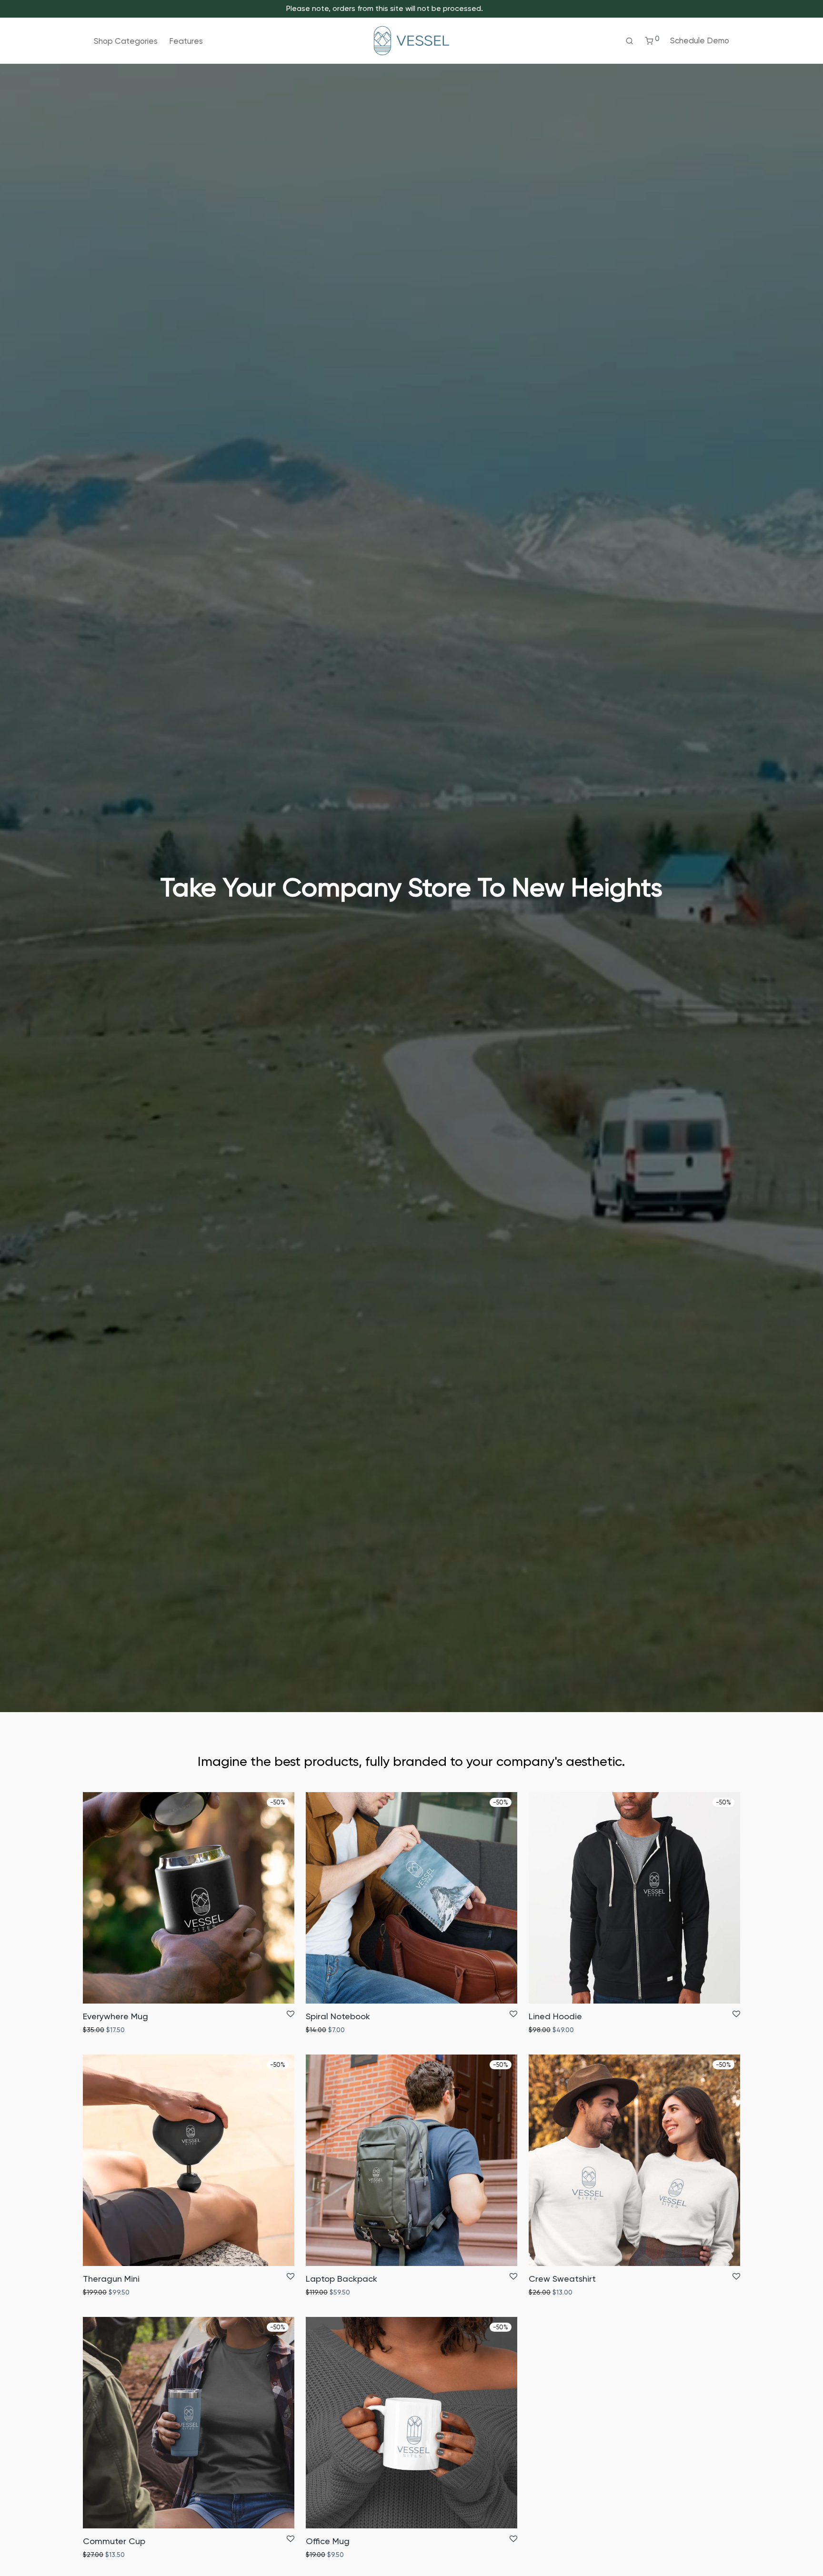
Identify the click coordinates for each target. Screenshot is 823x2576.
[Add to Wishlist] (291, 2015)
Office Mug (328, 2541)
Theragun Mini (111, 2279)
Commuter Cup (114, 2541)
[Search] (629, 41)
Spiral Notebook (338, 2016)
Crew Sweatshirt (562, 2279)
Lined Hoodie (555, 2016)
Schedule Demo (700, 40)
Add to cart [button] (98, 2030)
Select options (549, 2292)
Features (186, 41)
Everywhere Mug (115, 2016)
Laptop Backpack (341, 2279)
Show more (139, 2030)
